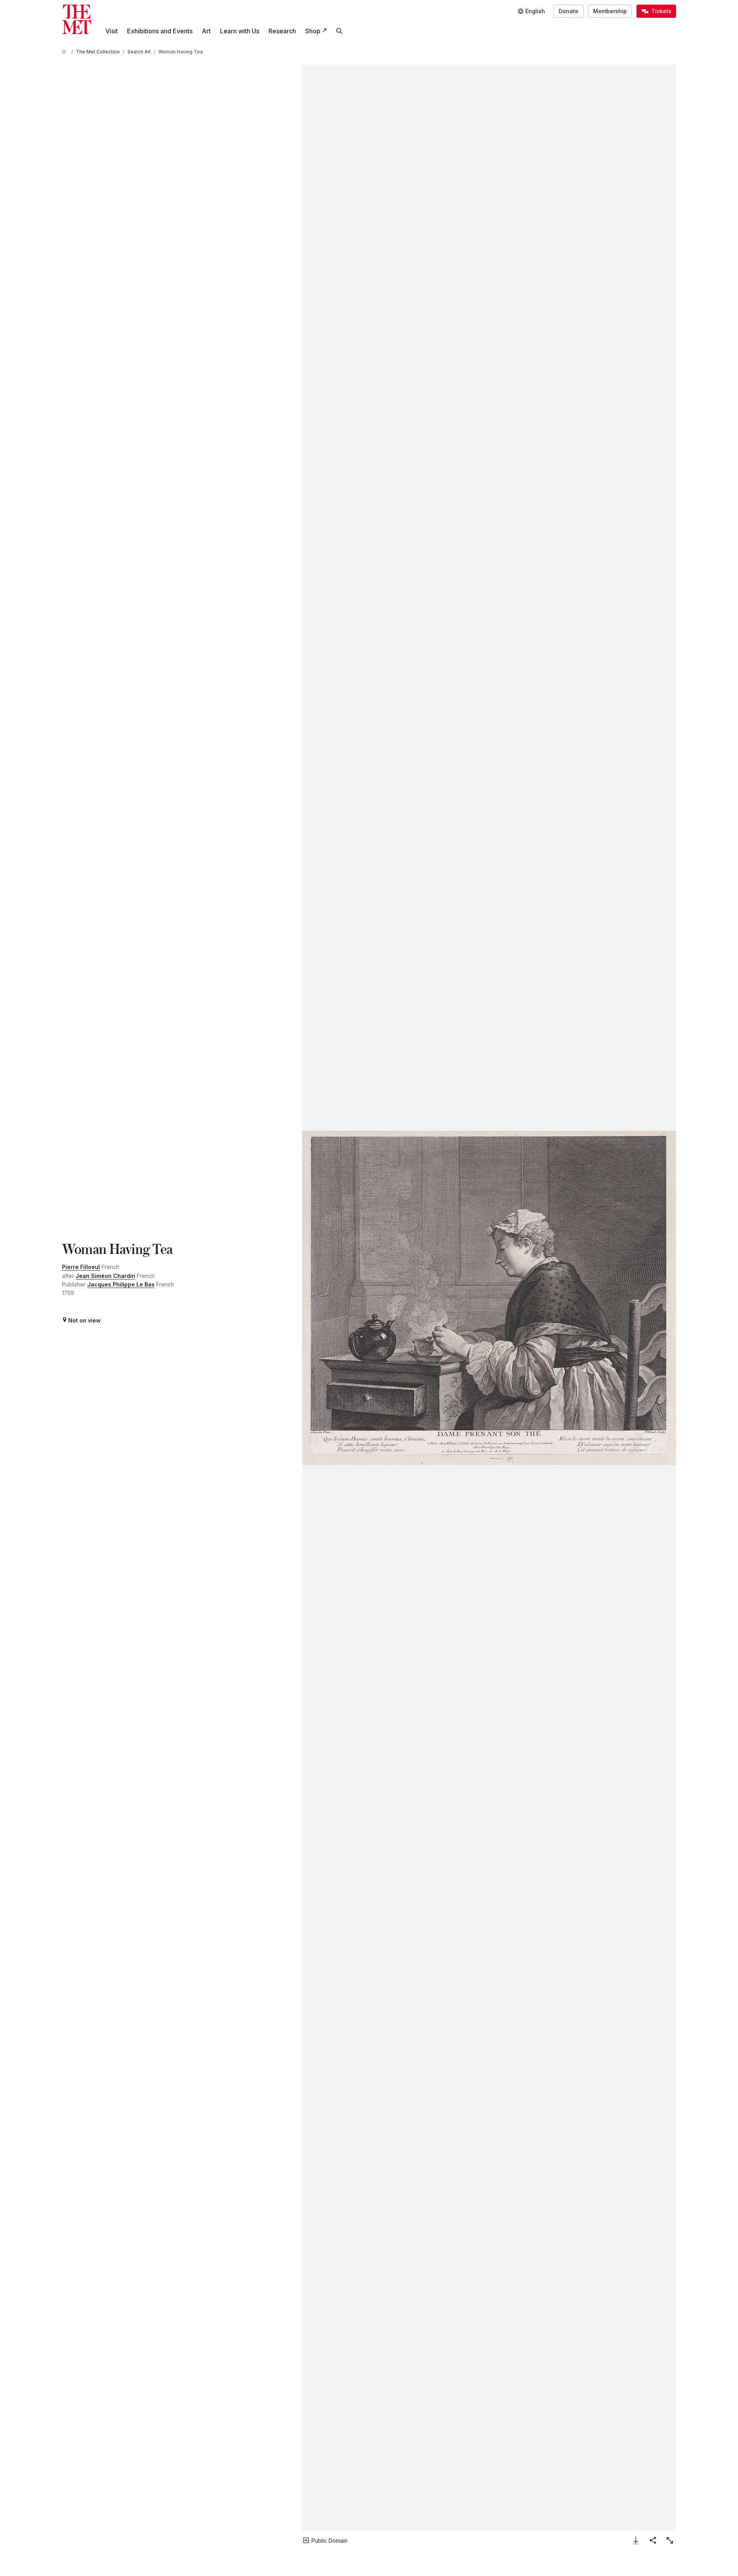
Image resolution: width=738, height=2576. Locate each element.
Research (282, 31)
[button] (489, 1298)
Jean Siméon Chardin (105, 1276)
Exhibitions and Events (160, 31)
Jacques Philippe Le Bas (121, 1284)
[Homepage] (77, 19)
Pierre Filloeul (81, 1267)
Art (206, 31)
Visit (112, 31)
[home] (65, 52)
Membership (610, 11)
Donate (569, 11)
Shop (313, 31)
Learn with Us (240, 31)
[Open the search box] (339, 31)
